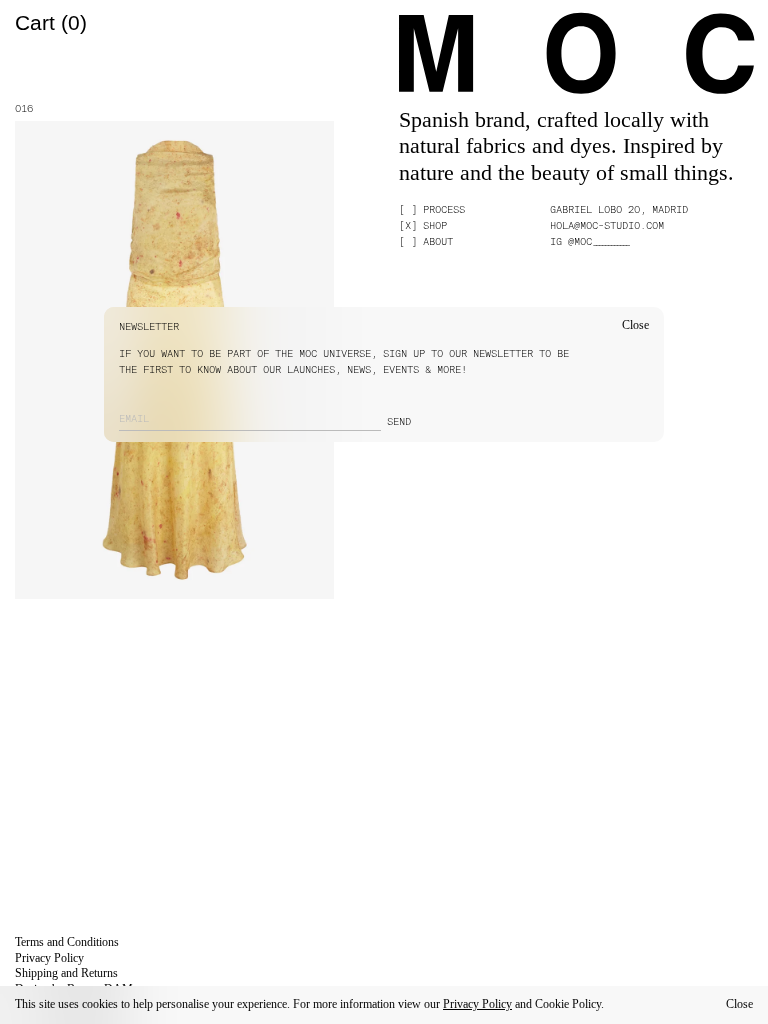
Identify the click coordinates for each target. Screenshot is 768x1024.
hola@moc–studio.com (607, 225)
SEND (399, 421)
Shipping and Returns (66, 973)
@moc (598, 241)
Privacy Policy (477, 1004)
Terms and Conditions (67, 942)
